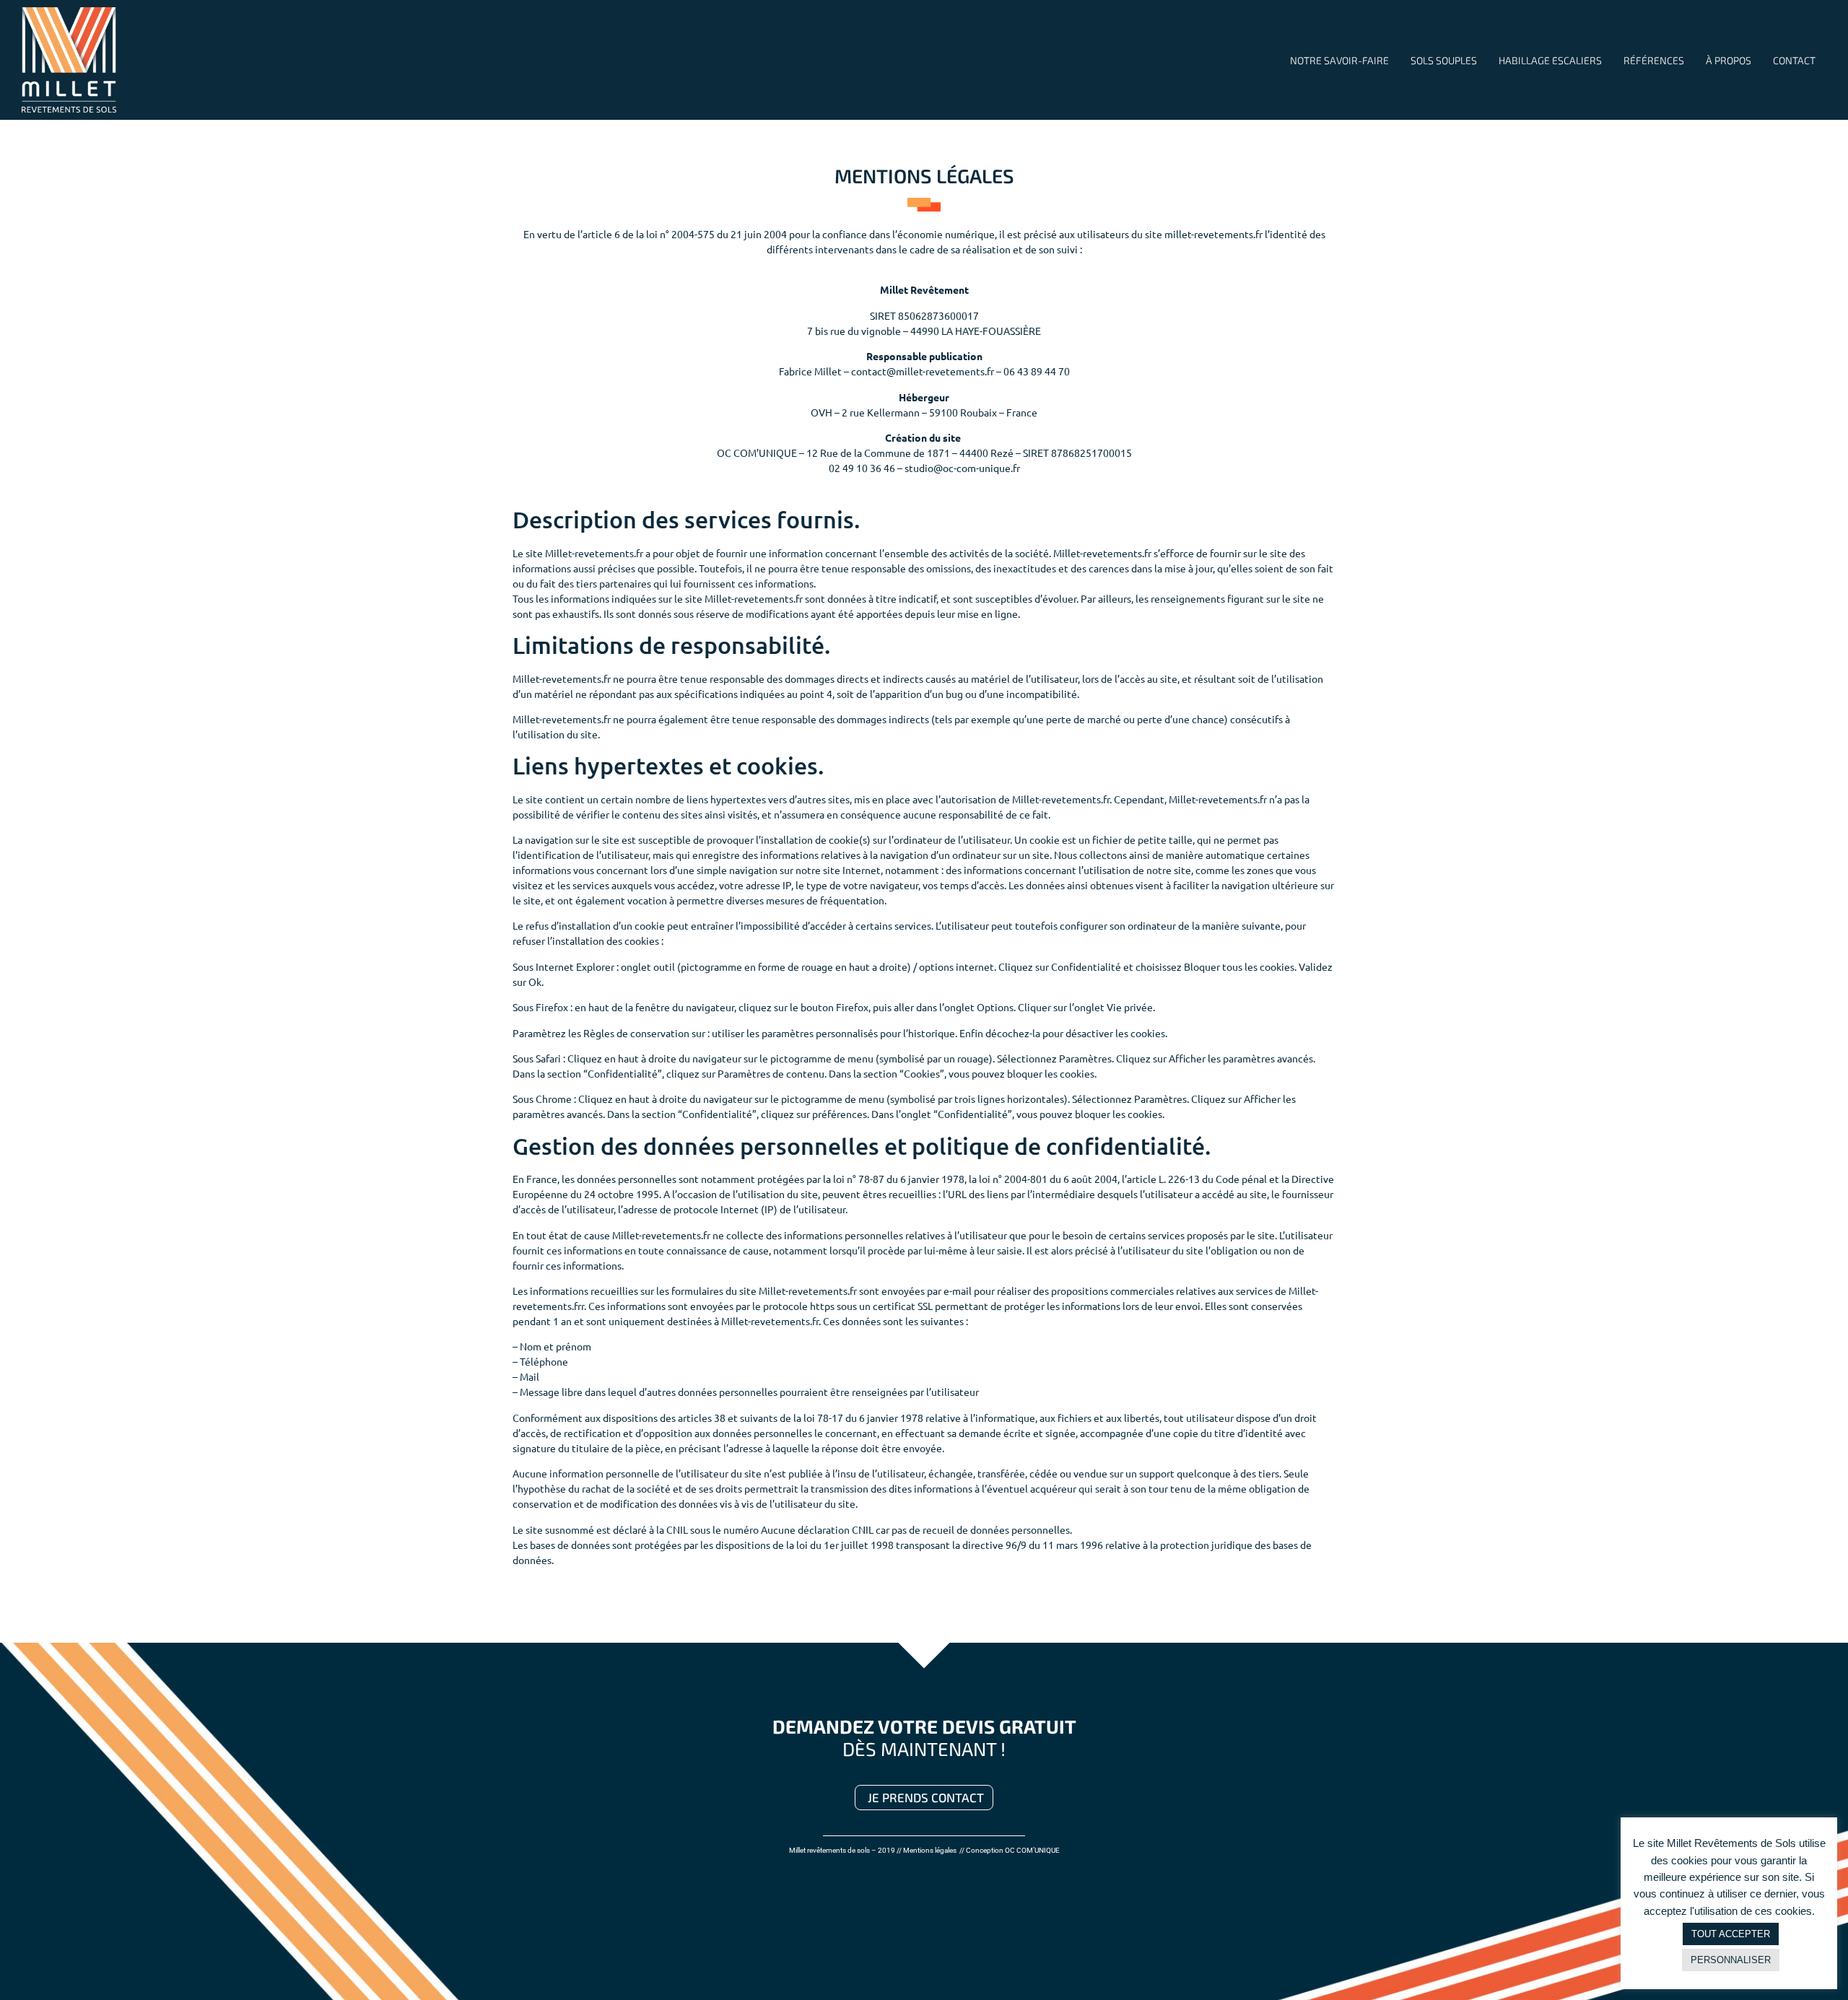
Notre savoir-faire (1339, 60)
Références (1654, 60)
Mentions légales (930, 1850)
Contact (1794, 60)
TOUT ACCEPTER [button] (1731, 1934)
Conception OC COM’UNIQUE (1013, 1850)
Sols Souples (1444, 60)
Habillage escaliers (1550, 60)
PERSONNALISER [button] (1731, 1960)
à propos (1729, 60)
